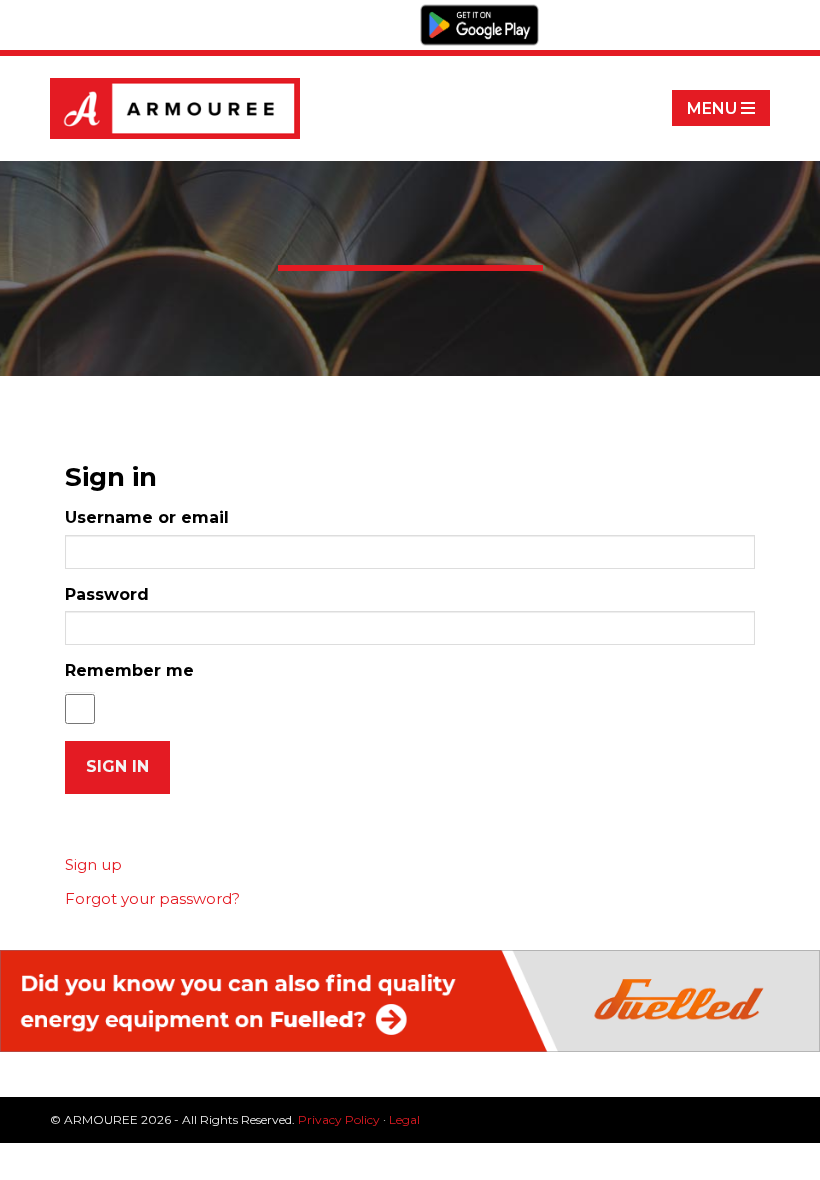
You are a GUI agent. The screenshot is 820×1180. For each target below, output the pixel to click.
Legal (404, 1119)
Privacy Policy (339, 1119)
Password (107, 594)
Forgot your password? (152, 898)
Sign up (93, 864)
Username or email (147, 517)
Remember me (129, 670)
